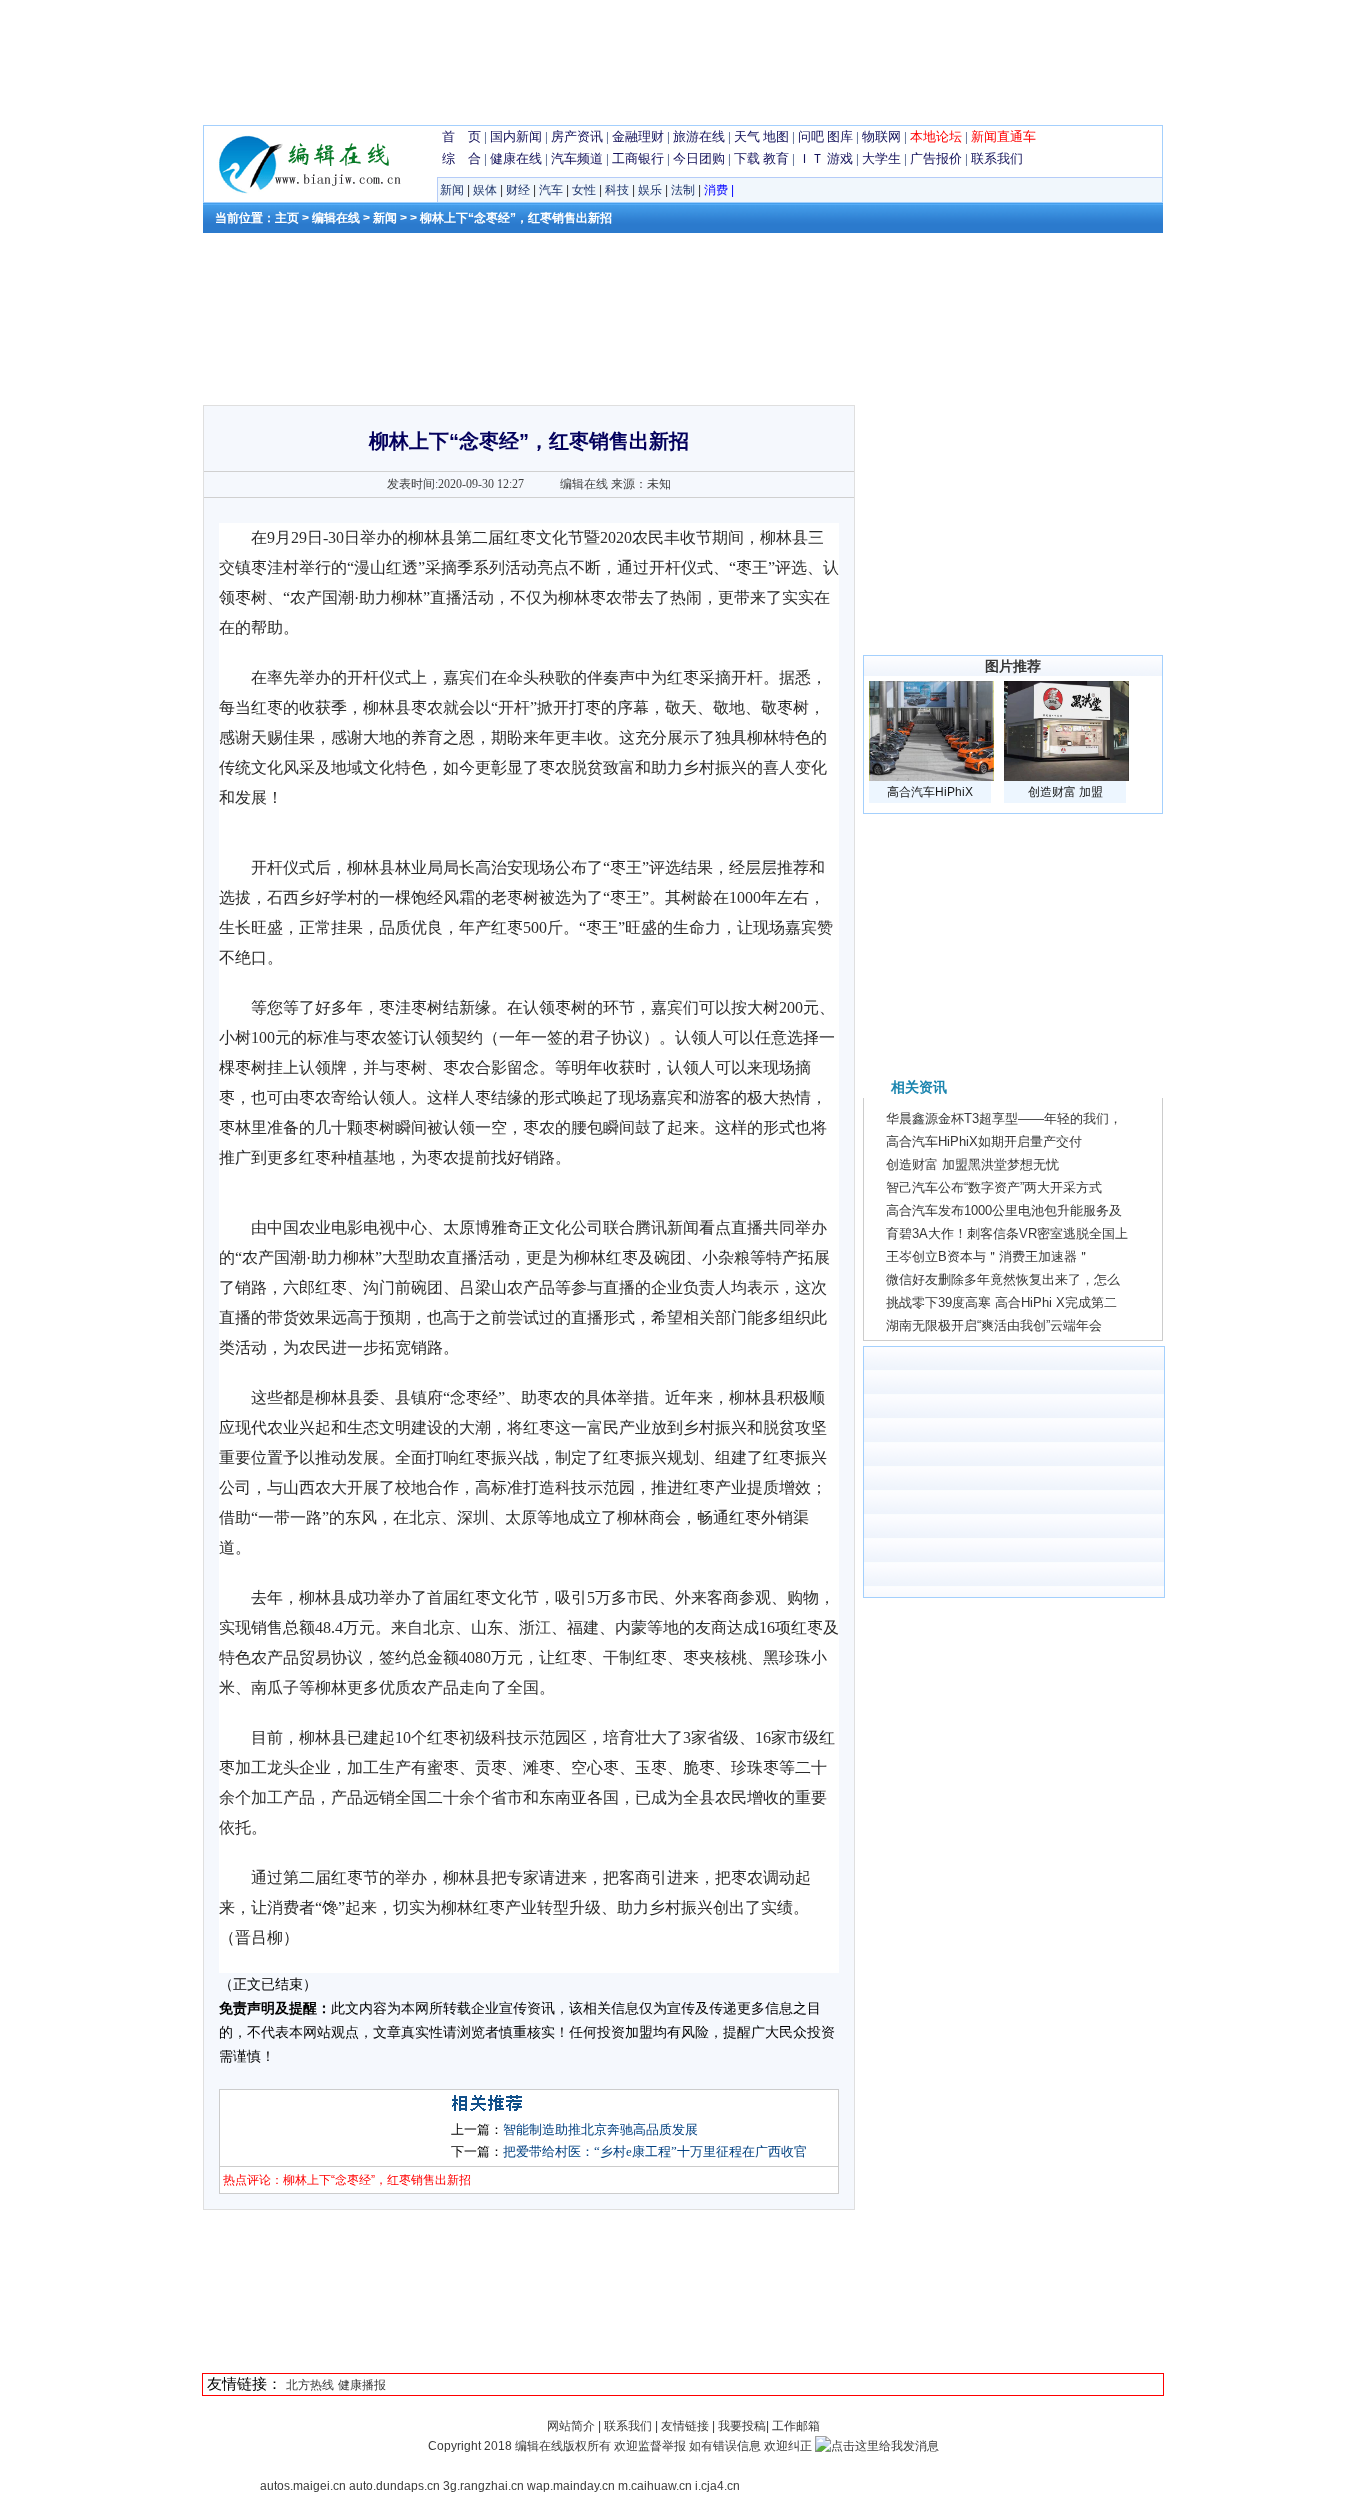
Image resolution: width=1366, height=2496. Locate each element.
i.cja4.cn (717, 2486)
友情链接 (685, 2426)
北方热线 (310, 2385)
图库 (840, 136)
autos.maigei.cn (303, 2486)
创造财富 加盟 (1065, 792)
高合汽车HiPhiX (930, 792)
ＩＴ (811, 158)
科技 (617, 190)
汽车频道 (577, 158)
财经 (518, 190)
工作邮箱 (796, 2426)
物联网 (881, 136)
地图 (776, 136)
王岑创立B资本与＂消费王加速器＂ (988, 1256)
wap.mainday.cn (571, 2486)
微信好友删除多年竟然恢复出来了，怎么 (1003, 1279)
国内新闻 (516, 136)
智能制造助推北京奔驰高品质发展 (600, 2129)
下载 (747, 158)
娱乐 (650, 190)
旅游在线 (699, 136)
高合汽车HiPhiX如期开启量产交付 (984, 1141)
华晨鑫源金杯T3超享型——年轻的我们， (1004, 1118)
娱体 (485, 190)
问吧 (811, 136)
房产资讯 (577, 136)
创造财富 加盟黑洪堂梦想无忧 (972, 1164)
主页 (287, 218)
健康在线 (516, 158)
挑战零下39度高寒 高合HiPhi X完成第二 (1001, 1302)
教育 (776, 158)
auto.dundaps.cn (394, 2486)
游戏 (840, 158)
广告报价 (936, 158)
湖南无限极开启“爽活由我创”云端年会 (994, 1325)
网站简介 (572, 2426)
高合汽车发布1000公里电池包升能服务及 (1004, 1210)
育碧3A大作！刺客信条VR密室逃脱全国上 (1007, 1233)
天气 (747, 136)
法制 (683, 190)
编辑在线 (336, 218)
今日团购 (699, 158)
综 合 (461, 158)
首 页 (461, 136)
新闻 (452, 190)
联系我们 (997, 158)
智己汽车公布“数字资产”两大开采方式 (994, 1187)
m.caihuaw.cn (655, 2486)
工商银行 (638, 158)
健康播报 (362, 2385)
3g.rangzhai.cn (483, 2486)
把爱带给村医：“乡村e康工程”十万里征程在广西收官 (655, 2151)
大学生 (881, 158)
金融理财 (638, 136)
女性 (584, 190)
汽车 (551, 190)
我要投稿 (742, 2426)
